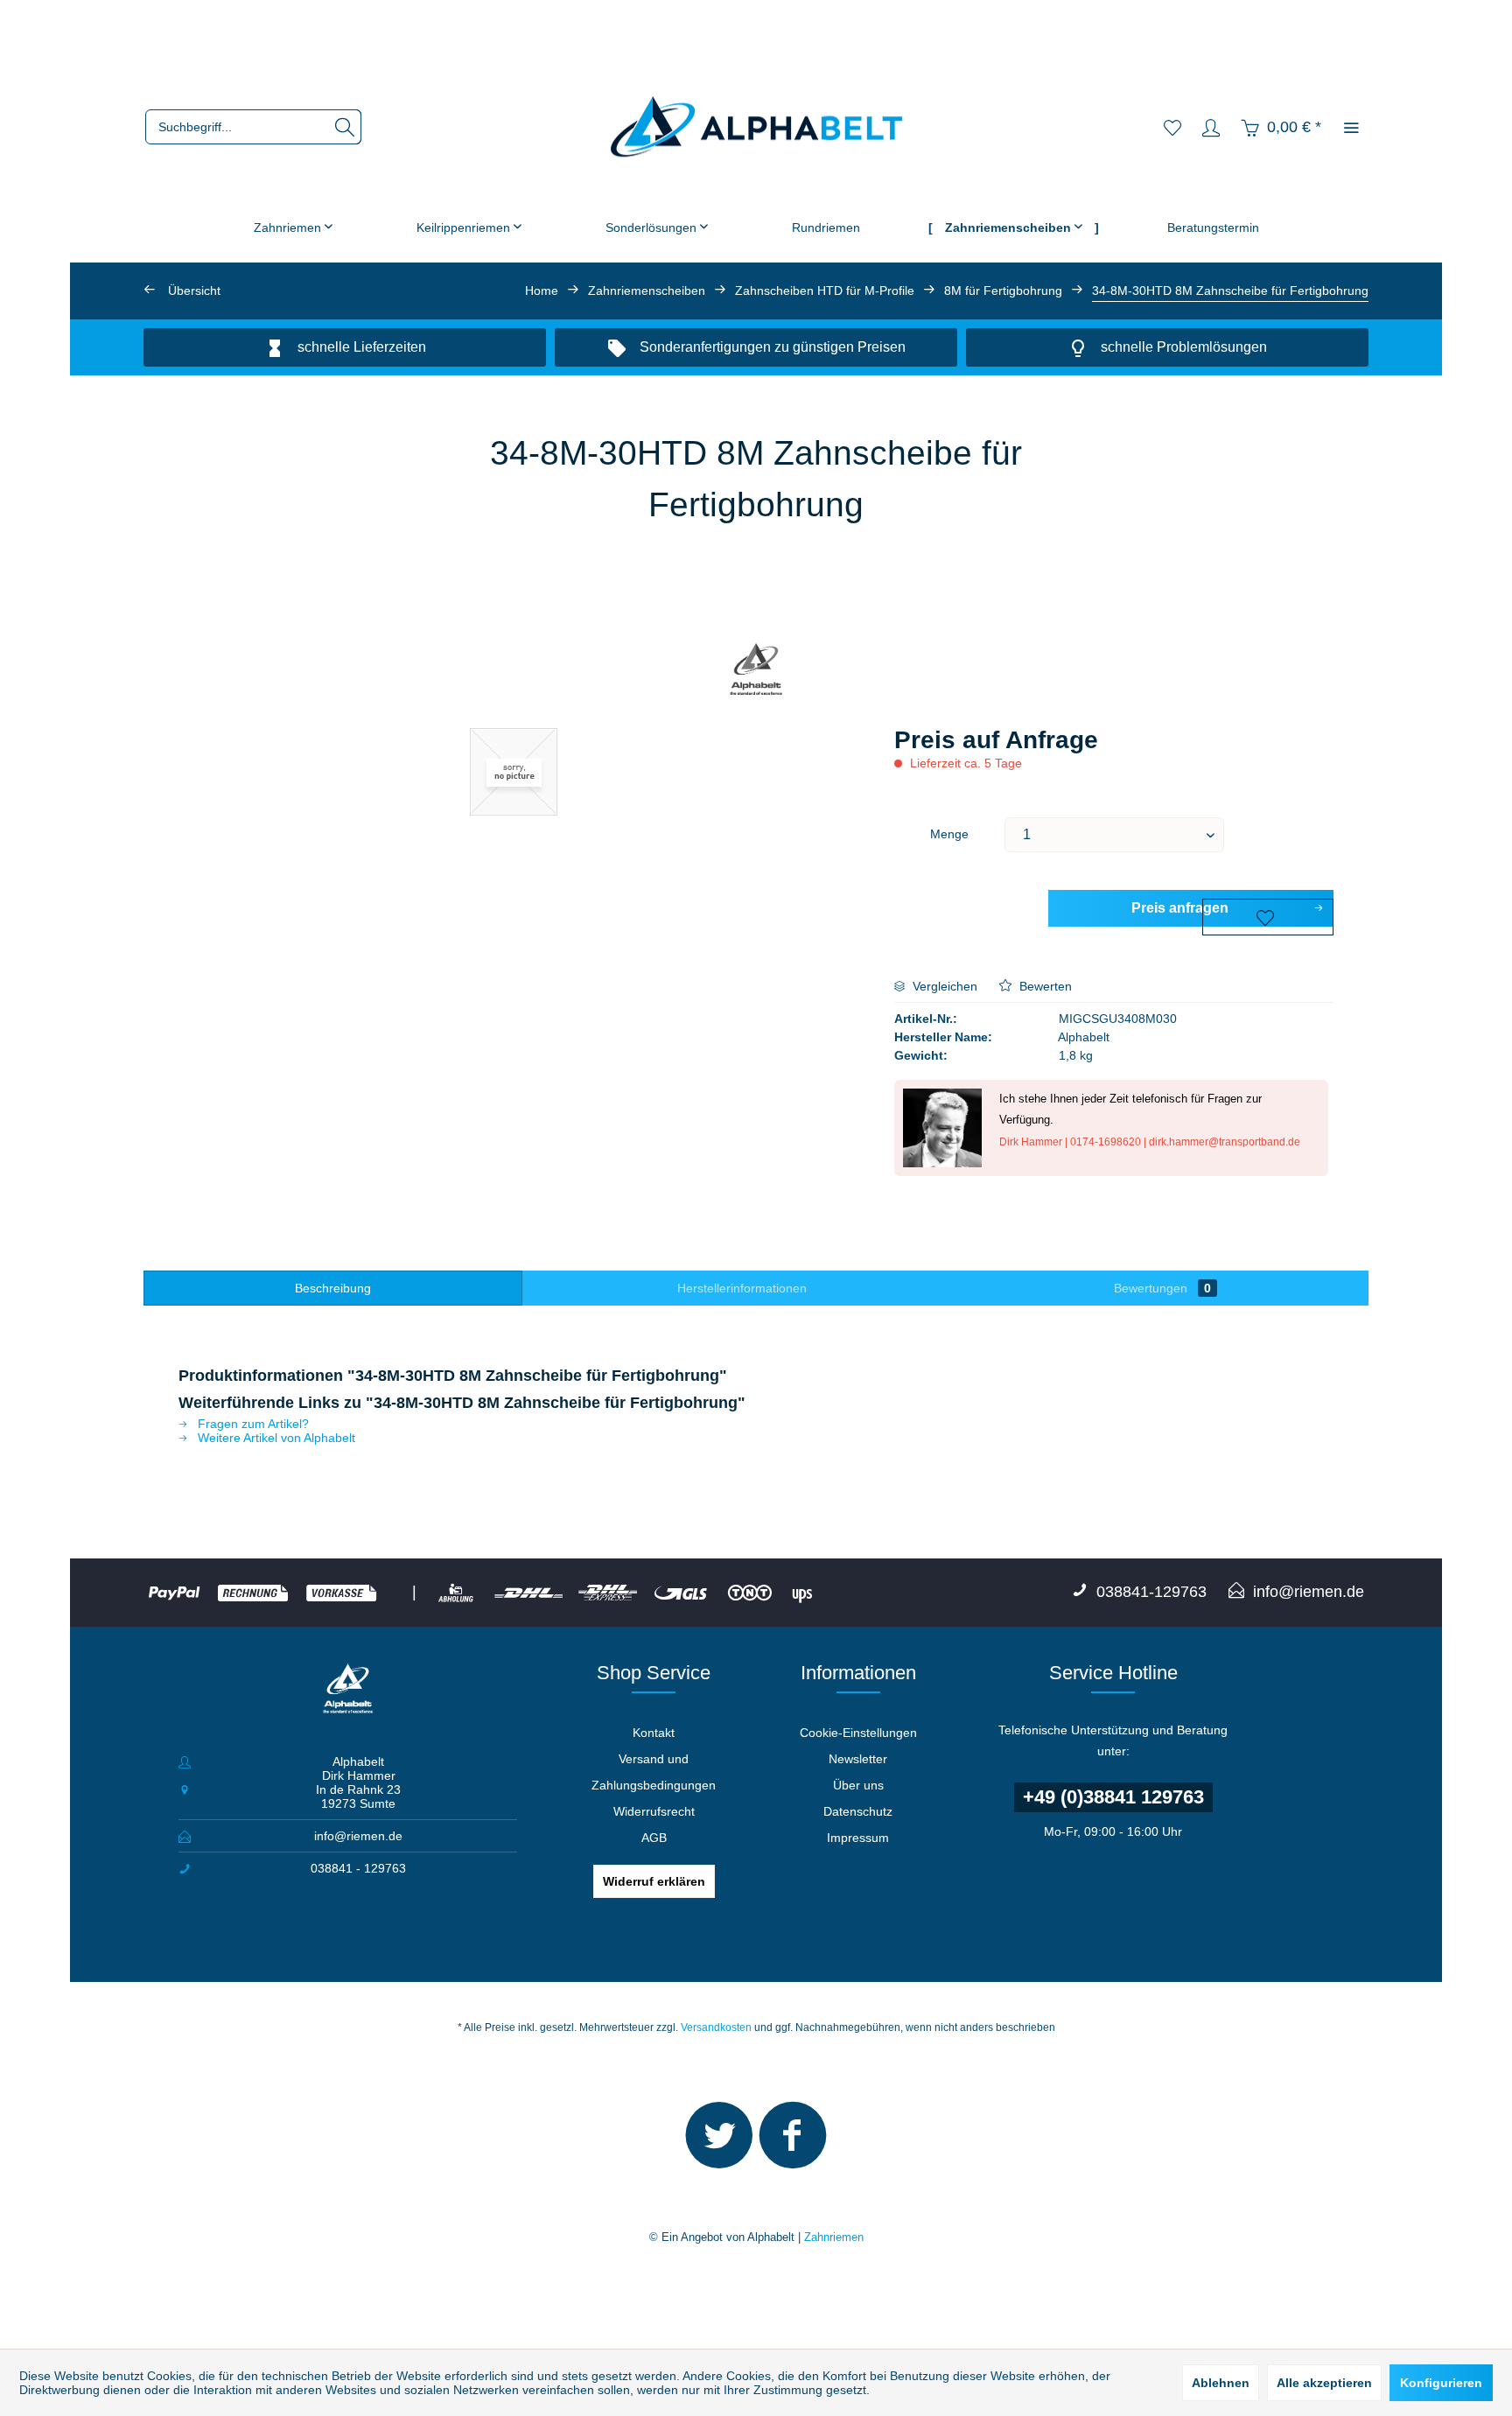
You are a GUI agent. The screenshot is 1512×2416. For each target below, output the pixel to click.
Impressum (858, 1838)
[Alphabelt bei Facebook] (793, 2143)
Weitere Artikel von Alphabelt (275, 1438)
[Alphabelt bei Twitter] (719, 2143)
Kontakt (654, 1733)
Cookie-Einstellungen (858, 1733)
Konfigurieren (1441, 2383)
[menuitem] (253, 127)
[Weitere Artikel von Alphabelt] (756, 671)
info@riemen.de (358, 1836)
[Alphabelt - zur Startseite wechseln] (756, 127)
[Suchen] (345, 127)
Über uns (858, 1785)
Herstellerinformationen (742, 1288)
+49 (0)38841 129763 (1113, 1797)
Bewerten (1044, 986)
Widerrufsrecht (654, 1811)
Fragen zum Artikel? (252, 1424)
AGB (654, 1838)
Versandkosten (716, 2027)
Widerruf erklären (654, 1881)
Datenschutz (858, 1811)
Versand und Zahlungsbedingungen (654, 1772)
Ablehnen (1221, 2383)
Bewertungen (1162, 1288)
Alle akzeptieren (1324, 2383)
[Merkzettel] (1172, 127)
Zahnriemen (834, 2237)
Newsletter (858, 1759)
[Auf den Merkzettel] (1268, 917)
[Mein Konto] (1211, 127)
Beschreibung (333, 1288)
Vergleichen (943, 986)
